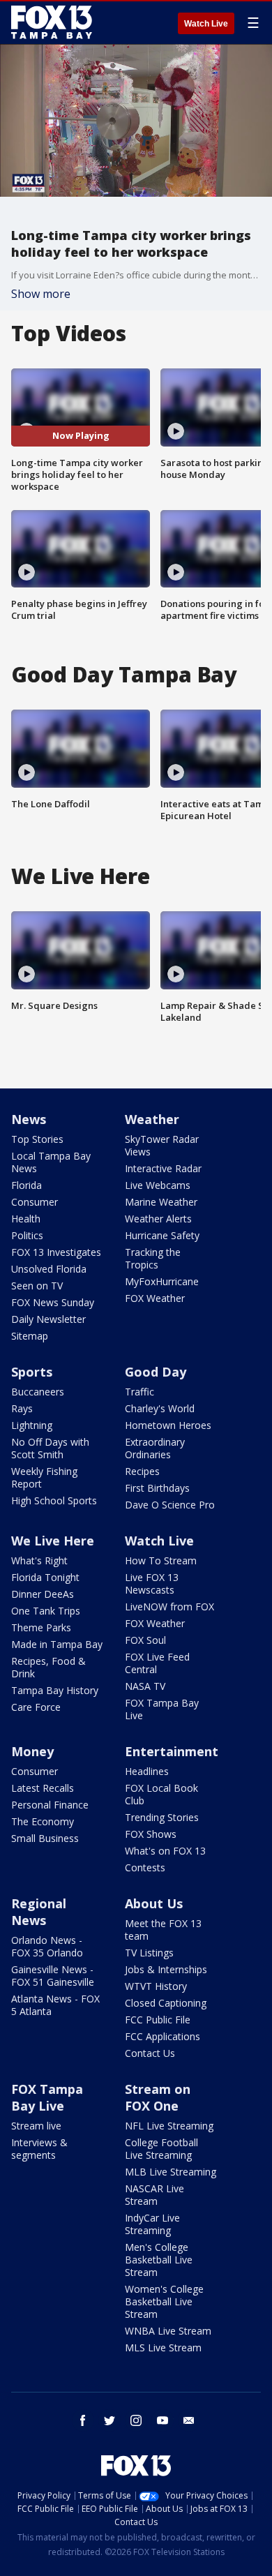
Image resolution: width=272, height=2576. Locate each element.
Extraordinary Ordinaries (155, 1448)
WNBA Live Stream (168, 2331)
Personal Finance (50, 1805)
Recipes (142, 1471)
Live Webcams (158, 1185)
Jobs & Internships (166, 1969)
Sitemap (30, 1336)
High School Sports (54, 1500)
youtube (163, 2420)
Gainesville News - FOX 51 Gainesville (53, 1976)
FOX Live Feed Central (157, 1663)
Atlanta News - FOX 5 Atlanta (55, 2005)
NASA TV (145, 1686)
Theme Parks (41, 1627)
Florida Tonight (45, 1577)
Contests (145, 1867)
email (189, 2420)
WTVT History (156, 1986)
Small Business (45, 1838)
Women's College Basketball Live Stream (164, 2301)
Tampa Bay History (55, 1690)
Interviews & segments (39, 2149)
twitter (109, 2420)
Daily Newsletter (48, 1319)
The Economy (43, 1821)
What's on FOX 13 (165, 1851)
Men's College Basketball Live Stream (159, 2260)
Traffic (139, 1392)
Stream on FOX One (158, 2097)
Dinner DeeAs (43, 1594)
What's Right (39, 1560)
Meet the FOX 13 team (163, 1930)
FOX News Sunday (53, 1302)
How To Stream (161, 1560)
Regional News (39, 1912)
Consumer (35, 1202)
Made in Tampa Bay (57, 1644)
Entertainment (172, 1751)
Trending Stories (162, 1817)
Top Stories (37, 1139)
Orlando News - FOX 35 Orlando (47, 1946)
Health (26, 1219)
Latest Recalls (43, 1788)
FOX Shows (151, 1834)
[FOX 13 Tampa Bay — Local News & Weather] (52, 22)
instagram (136, 2420)
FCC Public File (158, 2020)
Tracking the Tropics (153, 1258)
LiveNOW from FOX (169, 1607)
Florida (27, 1185)
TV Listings (149, 1953)
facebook (83, 2420)
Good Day (156, 1372)
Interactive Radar (163, 1168)
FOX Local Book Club (161, 1794)
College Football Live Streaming (161, 2149)
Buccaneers (38, 1392)
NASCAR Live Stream (154, 2195)
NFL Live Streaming (169, 2126)
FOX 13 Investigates (56, 1252)
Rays (22, 1408)
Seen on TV (37, 1286)
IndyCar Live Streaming (152, 2224)
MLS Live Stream (163, 2347)
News (29, 1119)
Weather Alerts (158, 1219)
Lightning (32, 1425)
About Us (154, 1903)
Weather (152, 1119)
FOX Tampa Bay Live (162, 1709)
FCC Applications (163, 2036)
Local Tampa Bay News (51, 1162)
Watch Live (206, 24)
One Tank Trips (46, 1611)
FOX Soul (145, 1640)
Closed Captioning (166, 2003)
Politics (27, 1235)
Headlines (147, 1771)
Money (32, 1751)
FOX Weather (155, 1298)
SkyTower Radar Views (162, 1145)
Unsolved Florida (49, 1269)
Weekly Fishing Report (44, 1477)
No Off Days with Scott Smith (50, 1448)
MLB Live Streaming (171, 2172)
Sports (32, 1372)
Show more (41, 294)
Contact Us (150, 2053)
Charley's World (160, 1408)
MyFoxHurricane (162, 1281)
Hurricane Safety (162, 1235)
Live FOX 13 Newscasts (152, 1583)
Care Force (36, 1707)
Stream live (36, 2126)
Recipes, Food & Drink (48, 1667)
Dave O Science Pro (170, 1505)
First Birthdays (157, 1488)
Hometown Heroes (168, 1425)
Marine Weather (161, 1202)
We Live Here (53, 1541)
